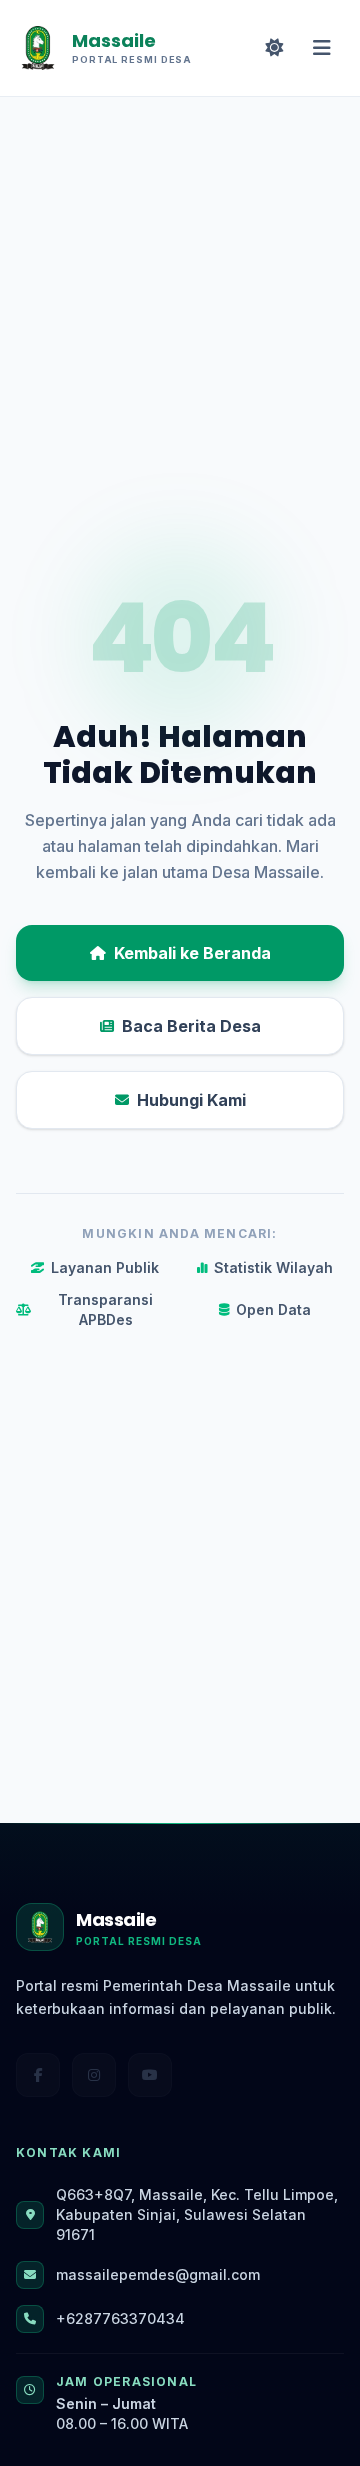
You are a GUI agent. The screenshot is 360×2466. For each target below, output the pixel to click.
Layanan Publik (105, 1267)
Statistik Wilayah (273, 1267)
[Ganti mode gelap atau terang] (274, 48)
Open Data (273, 1309)
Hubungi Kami (191, 1100)
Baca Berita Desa (191, 1026)
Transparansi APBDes (105, 1309)
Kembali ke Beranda (192, 953)
